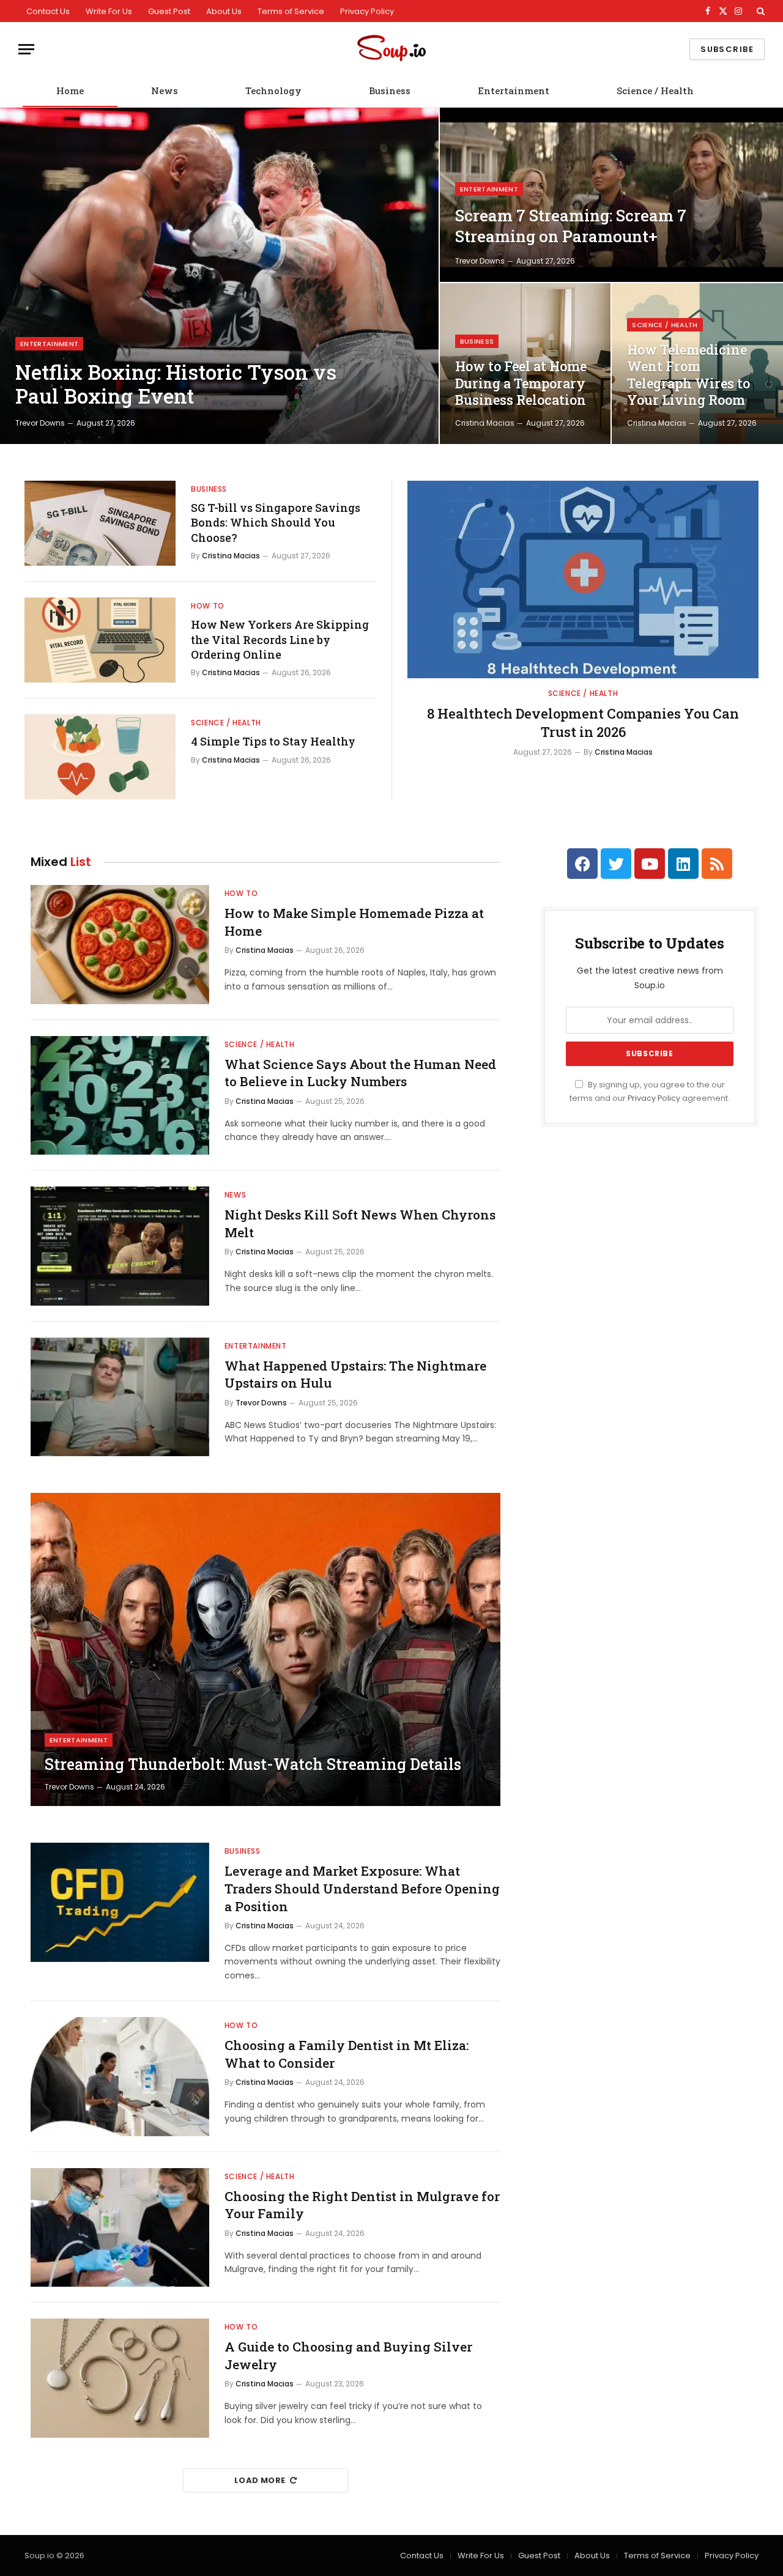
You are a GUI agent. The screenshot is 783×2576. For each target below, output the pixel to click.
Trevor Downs (40, 423)
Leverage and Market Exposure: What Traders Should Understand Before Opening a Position (362, 1888)
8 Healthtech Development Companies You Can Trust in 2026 (583, 723)
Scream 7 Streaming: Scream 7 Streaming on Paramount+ (571, 226)
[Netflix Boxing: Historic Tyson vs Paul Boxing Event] (219, 276)
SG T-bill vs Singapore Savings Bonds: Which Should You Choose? (276, 523)
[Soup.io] (391, 49)
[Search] (759, 11)
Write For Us (109, 11)
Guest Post (169, 11)
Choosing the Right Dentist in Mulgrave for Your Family (362, 2205)
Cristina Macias (485, 423)
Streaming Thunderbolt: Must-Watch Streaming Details (253, 1764)
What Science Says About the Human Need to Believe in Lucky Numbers (360, 1073)
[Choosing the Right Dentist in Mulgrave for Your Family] (120, 2228)
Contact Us (48, 11)
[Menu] (26, 49)
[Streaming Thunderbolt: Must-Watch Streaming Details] (265, 1649)
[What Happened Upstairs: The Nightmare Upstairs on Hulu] (120, 1397)
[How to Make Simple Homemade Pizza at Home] (120, 945)
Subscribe (727, 49)
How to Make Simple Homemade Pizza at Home (354, 922)
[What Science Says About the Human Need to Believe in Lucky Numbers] (120, 1096)
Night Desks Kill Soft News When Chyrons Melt (360, 1223)
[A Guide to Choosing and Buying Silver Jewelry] (120, 2378)
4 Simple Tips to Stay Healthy (273, 741)
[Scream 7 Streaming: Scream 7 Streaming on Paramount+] (611, 195)
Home (70, 91)
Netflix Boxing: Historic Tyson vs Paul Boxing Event (176, 384)
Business (390, 91)
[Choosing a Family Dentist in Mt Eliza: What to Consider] (120, 2077)
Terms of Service (291, 11)
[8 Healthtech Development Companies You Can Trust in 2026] (583, 579)
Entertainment (514, 91)
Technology (273, 91)
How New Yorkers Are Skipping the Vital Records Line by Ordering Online (280, 639)
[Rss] (717, 864)
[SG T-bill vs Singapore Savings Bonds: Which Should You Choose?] (100, 523)
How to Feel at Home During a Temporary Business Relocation (521, 383)
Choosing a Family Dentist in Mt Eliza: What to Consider (347, 2054)
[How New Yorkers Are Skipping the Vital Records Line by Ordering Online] (100, 640)
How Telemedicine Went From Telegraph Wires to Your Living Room (688, 375)
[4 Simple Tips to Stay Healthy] (100, 757)
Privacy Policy (367, 11)
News (165, 91)
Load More (260, 2480)
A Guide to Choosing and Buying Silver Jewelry (348, 2356)
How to (208, 606)
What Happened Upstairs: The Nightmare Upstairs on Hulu (355, 1375)
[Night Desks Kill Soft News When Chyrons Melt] (120, 1246)
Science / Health (655, 91)
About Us (224, 11)
